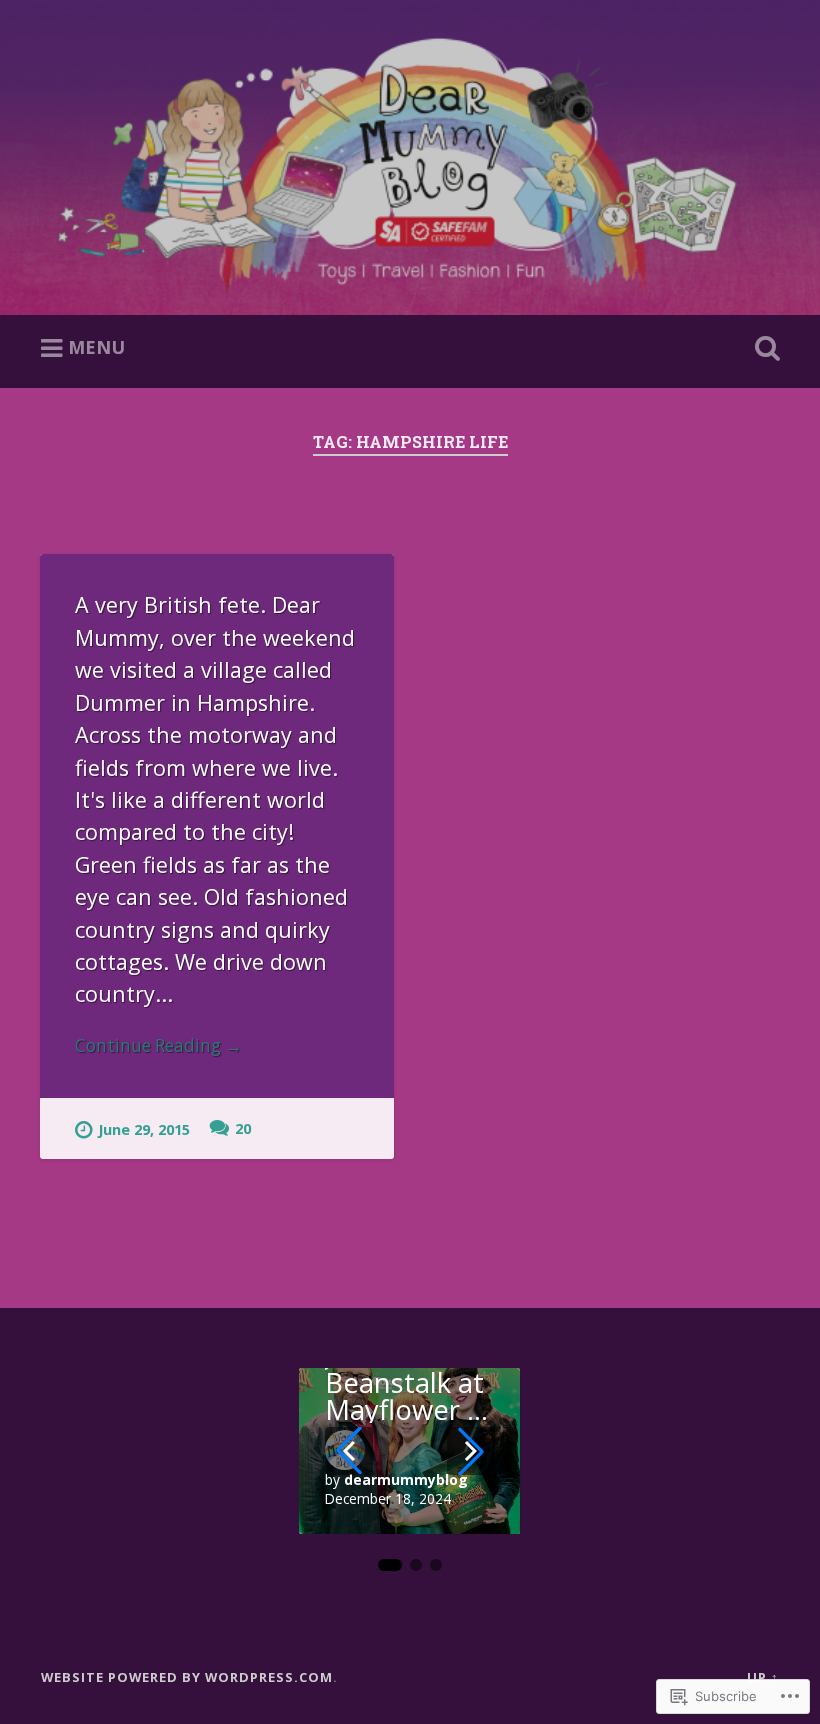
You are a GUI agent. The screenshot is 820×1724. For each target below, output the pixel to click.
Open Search (763, 349)
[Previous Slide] (349, 1451)
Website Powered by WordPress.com (187, 1677)
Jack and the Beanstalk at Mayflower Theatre (404, 1382)
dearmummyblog (406, 1479)
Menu (96, 347)
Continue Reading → (158, 1045)
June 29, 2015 (144, 1129)
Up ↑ (763, 1677)
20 (243, 1128)
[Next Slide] (471, 1451)
